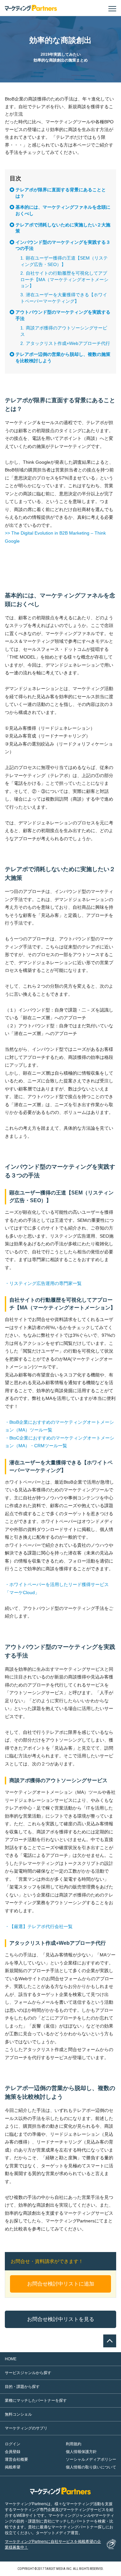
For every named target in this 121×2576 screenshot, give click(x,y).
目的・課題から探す (22, 2387)
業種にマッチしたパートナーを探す (36, 2400)
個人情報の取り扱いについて (91, 2467)
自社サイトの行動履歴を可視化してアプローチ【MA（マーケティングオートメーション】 (64, 279)
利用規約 (74, 2444)
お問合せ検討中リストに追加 (61, 2284)
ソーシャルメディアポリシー (91, 2459)
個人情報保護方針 (81, 2452)
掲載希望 (13, 2467)
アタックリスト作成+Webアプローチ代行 (68, 343)
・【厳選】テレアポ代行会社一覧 (39, 1926)
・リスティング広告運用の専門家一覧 (43, 1283)
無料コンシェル (18, 2414)
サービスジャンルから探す (28, 2373)
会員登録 (13, 2452)
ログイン (13, 2444)
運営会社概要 (16, 2459)
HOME (11, 2359)
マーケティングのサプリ (26, 2428)
